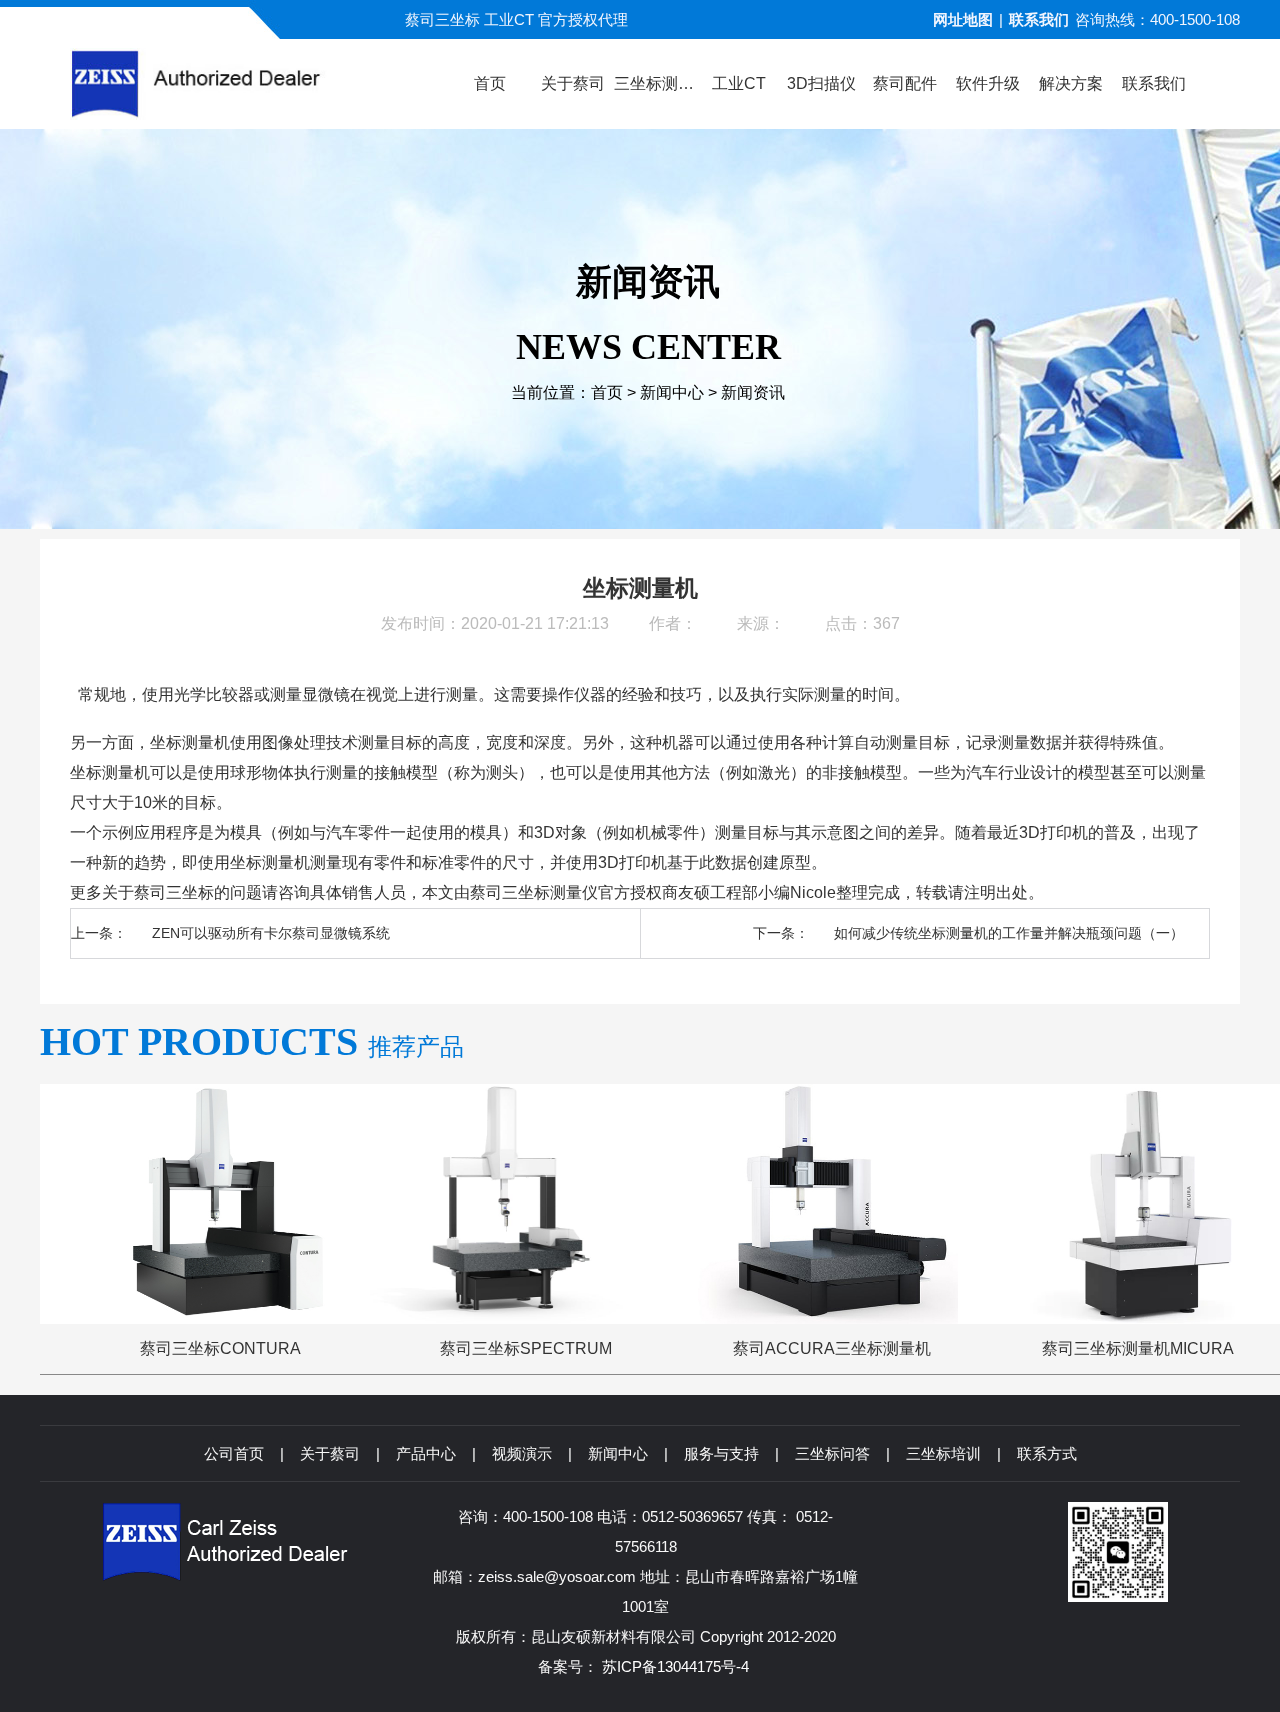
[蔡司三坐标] (232, 84)
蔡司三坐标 (174, 892)
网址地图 (963, 19)
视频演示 (522, 1453)
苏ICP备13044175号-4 (675, 1666)
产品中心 (426, 1453)
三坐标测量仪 (550, 892)
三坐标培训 (943, 1453)
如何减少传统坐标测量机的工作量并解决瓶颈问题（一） (1009, 933)
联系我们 (1039, 19)
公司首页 (234, 1453)
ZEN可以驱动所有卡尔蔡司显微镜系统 (271, 933)
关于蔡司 (330, 1453)
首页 (607, 392)
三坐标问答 (832, 1453)
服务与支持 (721, 1453)
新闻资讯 (753, 392)
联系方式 (1047, 1453)
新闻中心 (672, 392)
